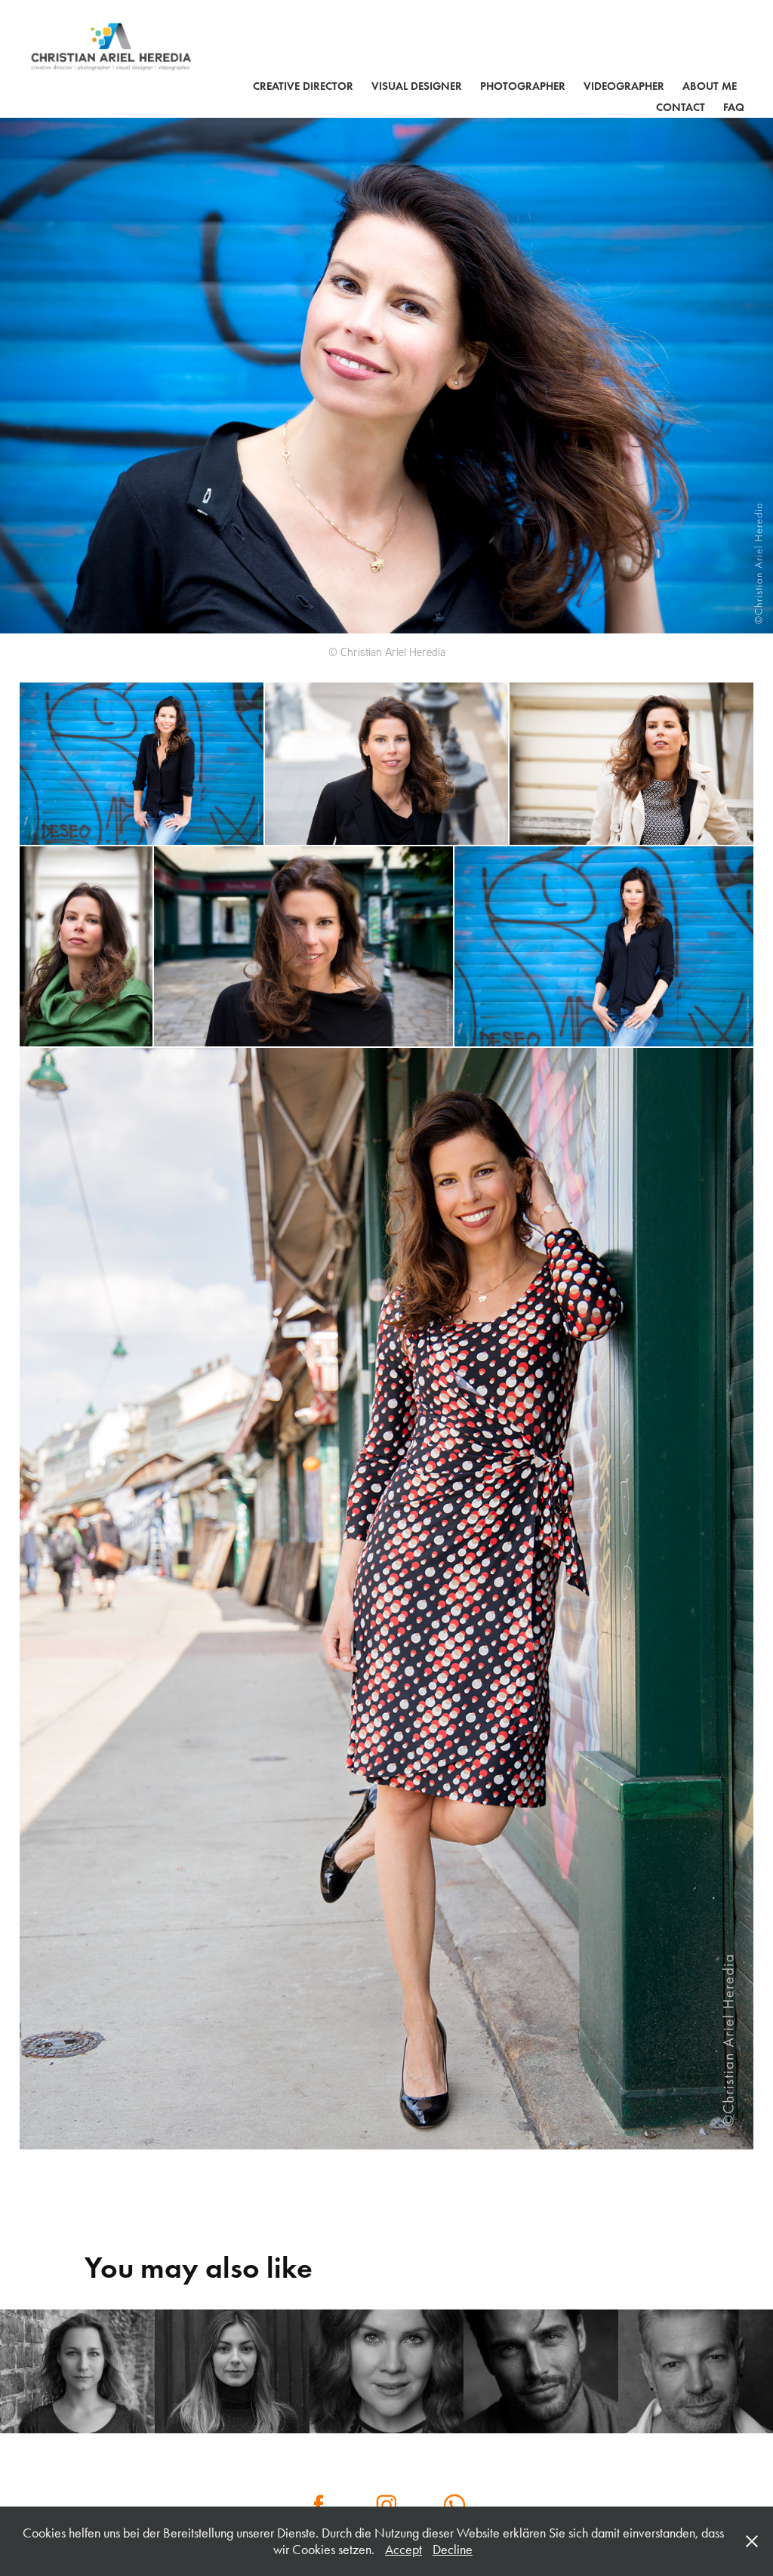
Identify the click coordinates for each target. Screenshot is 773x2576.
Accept (403, 2550)
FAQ (734, 107)
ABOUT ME (710, 86)
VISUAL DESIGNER (417, 86)
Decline (453, 2550)
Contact (681, 107)
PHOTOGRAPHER (523, 86)
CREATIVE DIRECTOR (303, 86)
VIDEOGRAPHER (624, 86)
